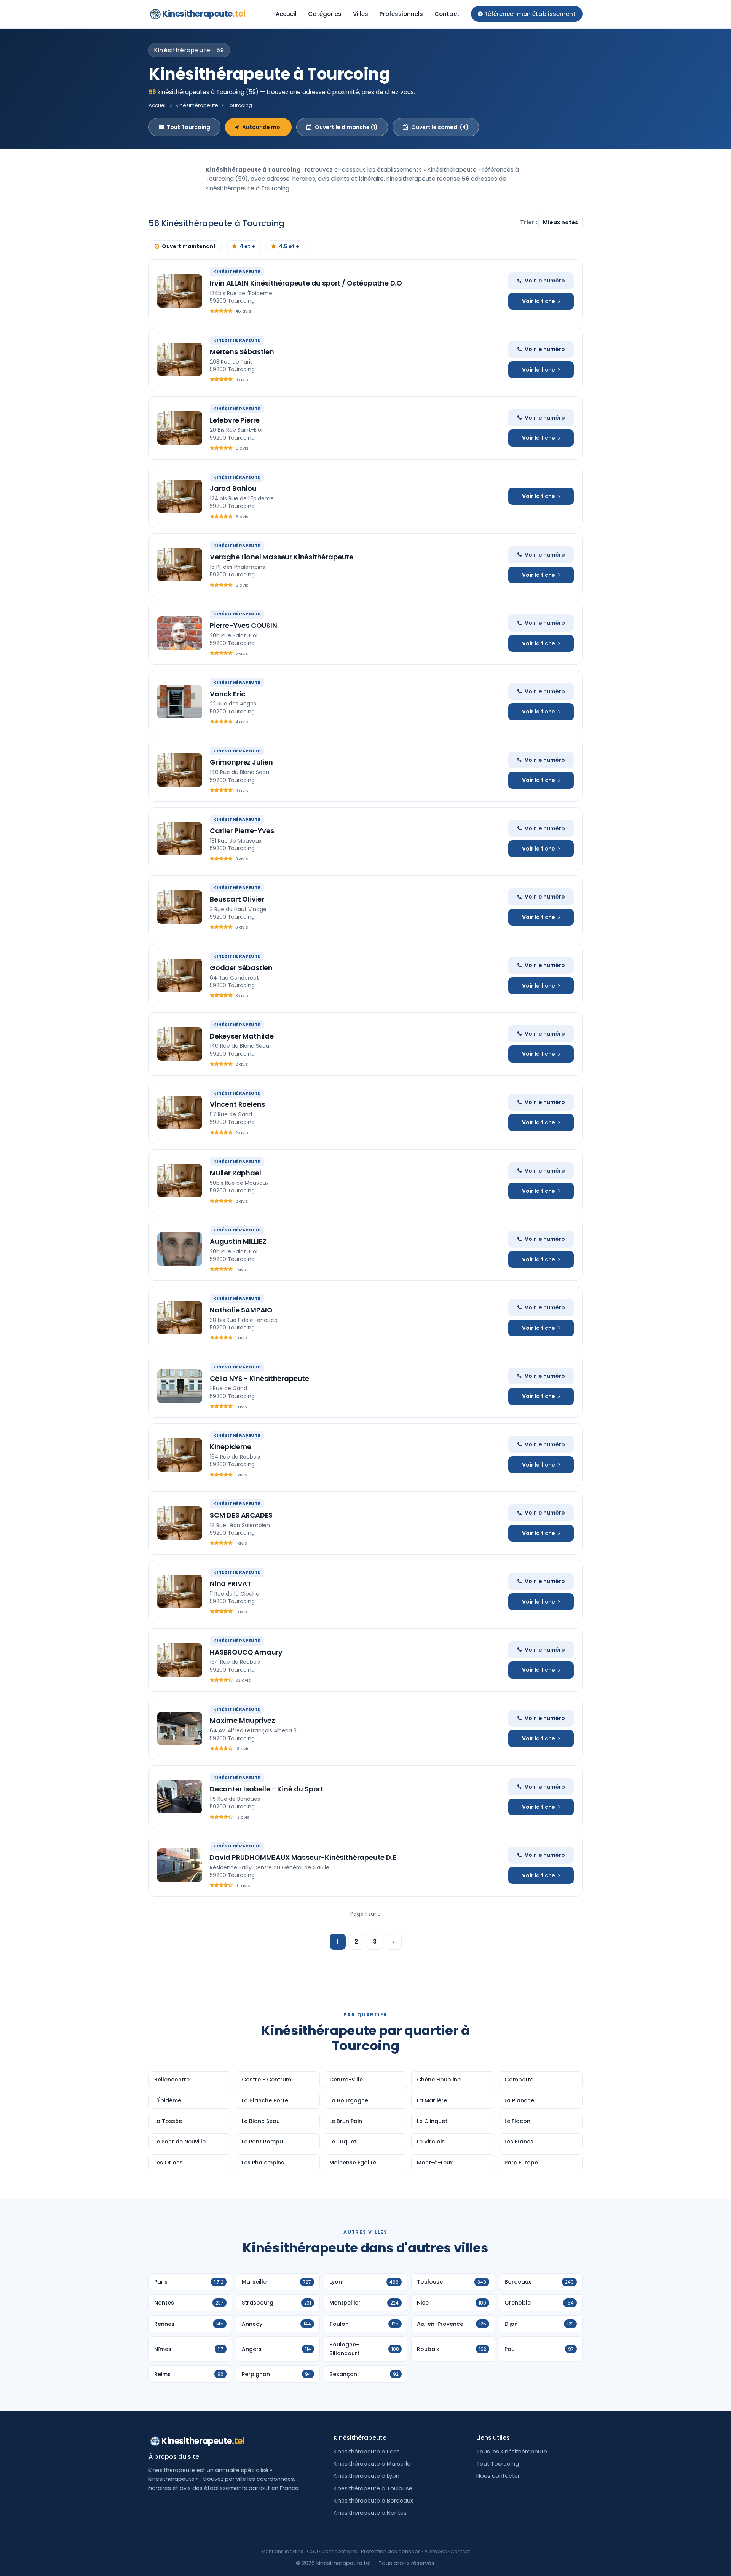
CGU (312, 2551)
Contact (447, 14)
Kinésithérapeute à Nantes (370, 2513)
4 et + (247, 246)
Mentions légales (282, 2551)
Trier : (529, 222)
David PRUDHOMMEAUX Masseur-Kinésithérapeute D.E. (304, 1857)
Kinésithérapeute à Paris (367, 2452)
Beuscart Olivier (237, 899)
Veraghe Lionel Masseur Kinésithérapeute (282, 557)
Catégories (325, 14)
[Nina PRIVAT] (180, 1591)
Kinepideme (231, 1447)
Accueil (286, 14)
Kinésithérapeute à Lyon (366, 2476)
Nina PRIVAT (231, 1584)
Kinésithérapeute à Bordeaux (373, 2501)
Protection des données (391, 2551)
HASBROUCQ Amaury (246, 1652)
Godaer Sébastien (241, 968)
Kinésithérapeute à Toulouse (373, 2488)
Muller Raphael (235, 1173)
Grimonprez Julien (241, 762)
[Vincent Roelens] (180, 1112)
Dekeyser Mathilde (242, 1036)
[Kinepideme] (180, 1455)
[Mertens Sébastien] (180, 359)
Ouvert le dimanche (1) (346, 127)
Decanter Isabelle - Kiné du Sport (267, 1789)
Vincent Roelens (237, 1104)
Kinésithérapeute (197, 105)
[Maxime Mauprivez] (180, 1729)
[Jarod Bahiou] (180, 496)
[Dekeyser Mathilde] (180, 1044)
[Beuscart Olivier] (180, 907)
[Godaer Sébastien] (180, 975)
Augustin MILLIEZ (238, 1241)
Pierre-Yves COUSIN (243, 625)
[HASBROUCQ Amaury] (180, 1660)
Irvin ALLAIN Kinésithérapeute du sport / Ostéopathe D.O (306, 283)
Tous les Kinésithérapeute (512, 2452)
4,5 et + (289, 246)
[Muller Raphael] (180, 1181)
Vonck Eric (227, 694)
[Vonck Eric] (180, 702)
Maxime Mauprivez (242, 1720)
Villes (361, 14)
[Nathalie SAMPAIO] (180, 1318)
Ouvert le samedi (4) (440, 127)
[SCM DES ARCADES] (180, 1523)
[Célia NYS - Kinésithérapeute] (180, 1386)
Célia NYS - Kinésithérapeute (259, 1378)
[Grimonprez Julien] (180, 770)
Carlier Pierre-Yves (242, 831)
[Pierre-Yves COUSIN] (180, 633)
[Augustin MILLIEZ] (180, 1249)
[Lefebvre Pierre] (180, 428)
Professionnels (401, 14)
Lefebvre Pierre (235, 420)
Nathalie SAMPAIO (241, 1310)
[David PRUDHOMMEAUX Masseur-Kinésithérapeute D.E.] (180, 1865)
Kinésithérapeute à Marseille (372, 2464)
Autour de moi (262, 127)
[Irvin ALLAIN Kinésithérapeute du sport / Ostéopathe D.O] (180, 291)
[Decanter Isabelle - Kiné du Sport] (180, 1797)
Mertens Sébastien (242, 352)
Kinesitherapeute (204, 14)
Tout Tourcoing (188, 127)
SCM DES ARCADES (241, 1515)
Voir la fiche (539, 301)
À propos (436, 2551)
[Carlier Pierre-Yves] (180, 839)
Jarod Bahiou (233, 488)
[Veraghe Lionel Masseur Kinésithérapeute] (180, 565)
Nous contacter (498, 2476)
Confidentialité (339, 2551)
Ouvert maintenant (189, 246)
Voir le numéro (545, 281)
